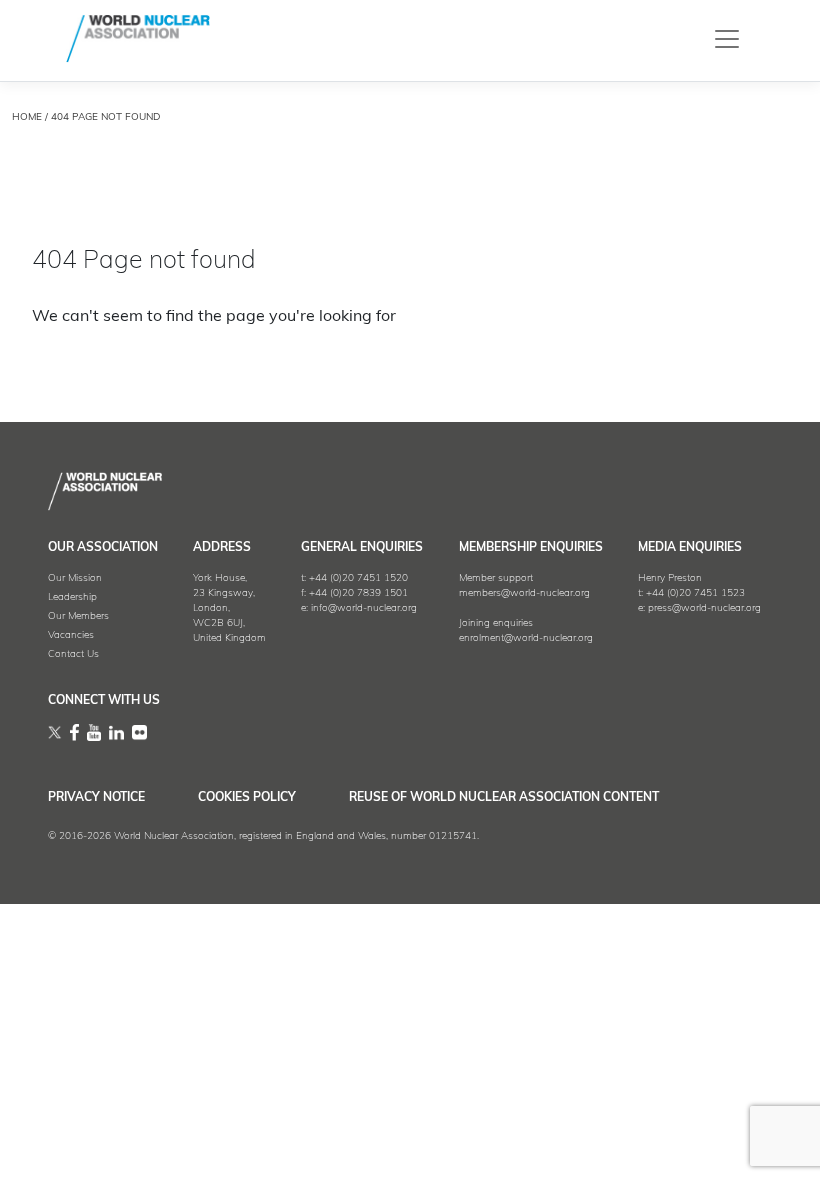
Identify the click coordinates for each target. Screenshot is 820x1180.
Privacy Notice (96, 798)
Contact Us (73, 654)
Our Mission (75, 578)
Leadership (72, 597)
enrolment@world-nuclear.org (526, 638)
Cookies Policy (247, 798)
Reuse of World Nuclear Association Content (504, 798)
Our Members (78, 616)
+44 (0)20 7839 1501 (358, 593)
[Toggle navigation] (727, 38)
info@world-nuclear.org (364, 608)
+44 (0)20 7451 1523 (695, 593)
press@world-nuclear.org (704, 608)
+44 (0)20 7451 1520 (358, 578)
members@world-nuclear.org (524, 593)
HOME (27, 117)
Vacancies (71, 635)
